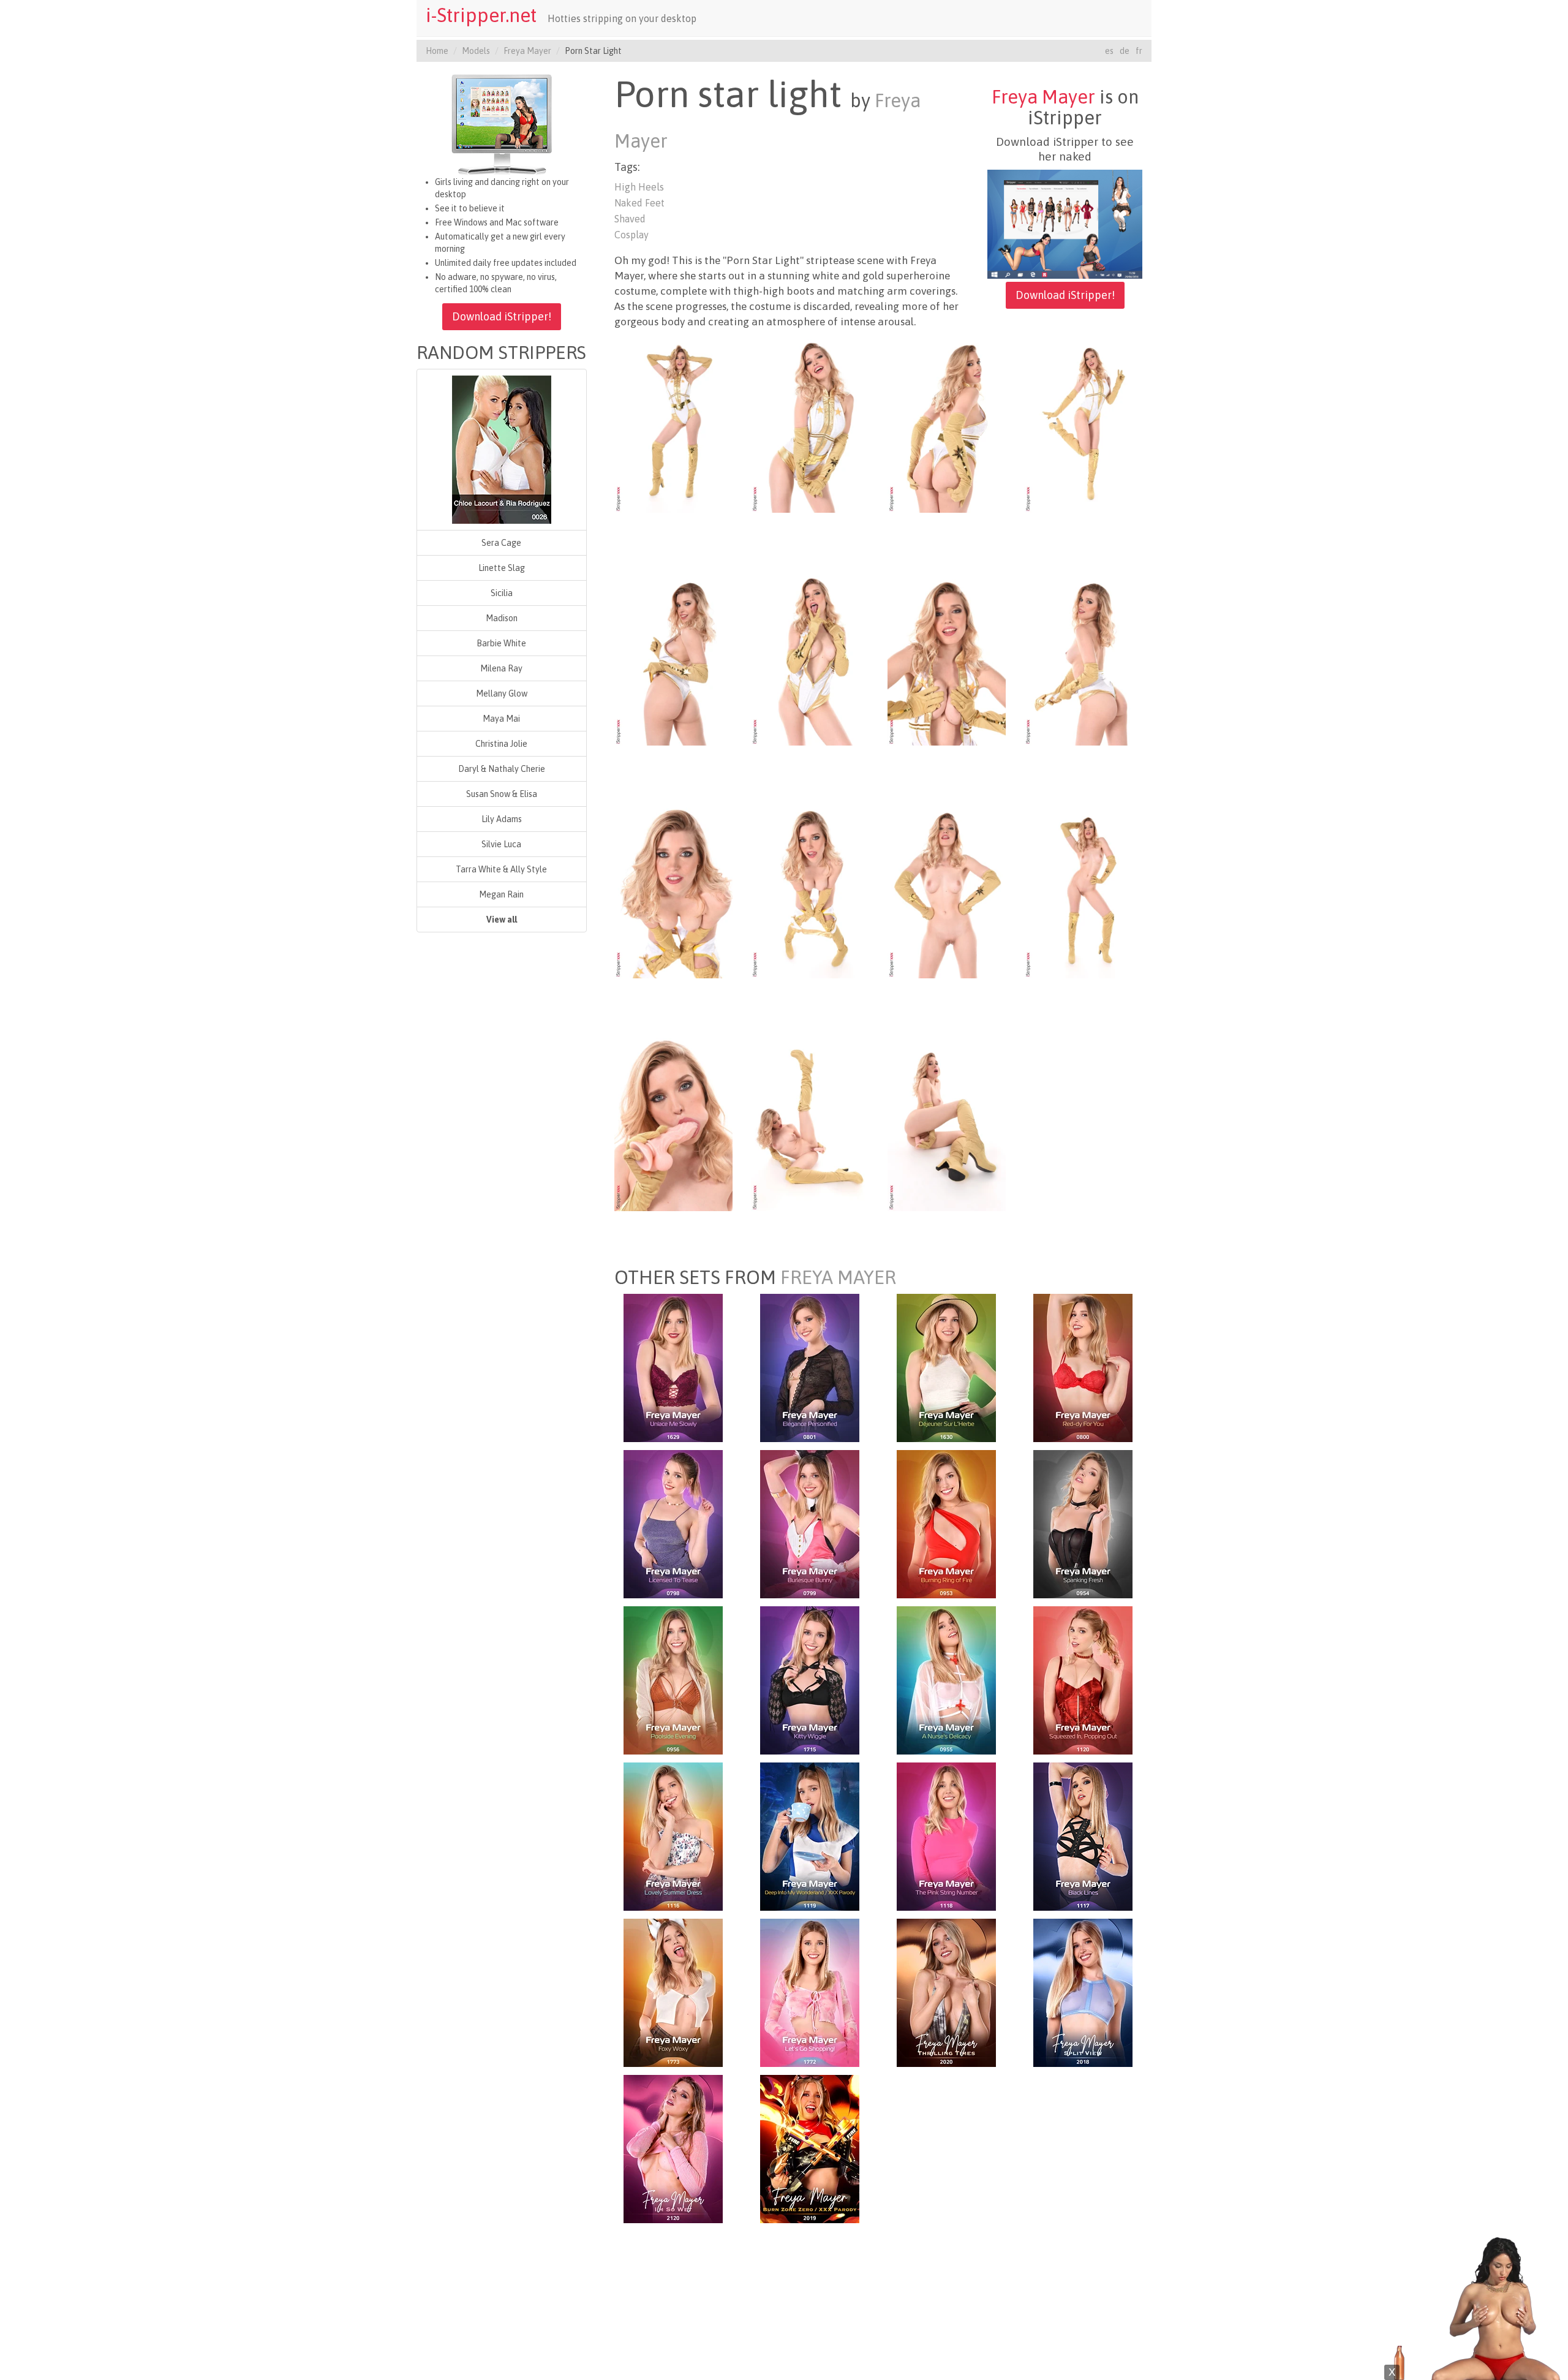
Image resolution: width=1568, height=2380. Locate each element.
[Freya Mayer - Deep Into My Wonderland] (810, 1835)
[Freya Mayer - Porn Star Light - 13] (673, 1122)
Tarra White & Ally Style (501, 869)
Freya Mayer (527, 51)
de (1125, 51)
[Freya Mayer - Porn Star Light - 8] (1083, 656)
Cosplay (631, 235)
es (1109, 51)
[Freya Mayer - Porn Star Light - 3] (947, 423)
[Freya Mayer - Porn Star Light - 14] (810, 1122)
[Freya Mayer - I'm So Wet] (673, 2148)
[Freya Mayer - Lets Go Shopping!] (810, 1992)
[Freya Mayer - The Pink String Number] (946, 1835)
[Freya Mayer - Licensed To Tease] (673, 1523)
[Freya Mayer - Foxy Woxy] (673, 1992)
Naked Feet (639, 203)
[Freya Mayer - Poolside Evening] (673, 1679)
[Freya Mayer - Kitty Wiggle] (810, 1679)
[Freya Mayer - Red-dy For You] (1083, 1367)
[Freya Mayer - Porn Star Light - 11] (947, 889)
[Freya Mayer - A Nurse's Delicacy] (946, 1679)
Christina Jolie (501, 744)
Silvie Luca (501, 844)
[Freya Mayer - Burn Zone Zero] (810, 2148)
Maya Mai (501, 719)
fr (1139, 51)
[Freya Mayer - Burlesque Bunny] (810, 1523)
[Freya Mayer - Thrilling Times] (946, 1992)
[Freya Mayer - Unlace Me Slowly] (673, 1367)
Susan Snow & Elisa (502, 794)
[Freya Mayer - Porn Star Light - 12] (1083, 889)
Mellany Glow (502, 693)
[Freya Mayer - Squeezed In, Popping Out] (1083, 1679)
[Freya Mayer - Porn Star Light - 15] (947, 1122)
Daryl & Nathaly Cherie (502, 769)
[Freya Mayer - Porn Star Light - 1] (673, 423)
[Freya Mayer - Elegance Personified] (810, 1367)
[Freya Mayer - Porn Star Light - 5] (673, 656)
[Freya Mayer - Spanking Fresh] (1083, 1523)
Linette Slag (502, 568)
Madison (502, 618)
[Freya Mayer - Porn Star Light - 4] (1083, 423)
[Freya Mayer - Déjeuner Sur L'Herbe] (946, 1367)
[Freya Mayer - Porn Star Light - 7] (947, 656)
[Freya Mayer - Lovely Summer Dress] (673, 1835)
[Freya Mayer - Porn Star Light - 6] (810, 656)
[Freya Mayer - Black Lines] (1083, 1835)
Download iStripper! (502, 316)
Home (437, 51)
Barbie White (501, 643)
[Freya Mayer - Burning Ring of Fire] (946, 1523)
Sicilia (502, 593)
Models (476, 51)
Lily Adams (502, 819)
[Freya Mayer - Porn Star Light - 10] (810, 889)
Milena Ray (501, 668)
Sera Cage (501, 543)
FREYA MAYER (838, 1277)
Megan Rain (501, 894)
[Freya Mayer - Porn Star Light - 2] (810, 423)
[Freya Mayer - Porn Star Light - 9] (673, 889)
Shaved (630, 219)
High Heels (639, 187)
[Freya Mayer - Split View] (1083, 1992)
